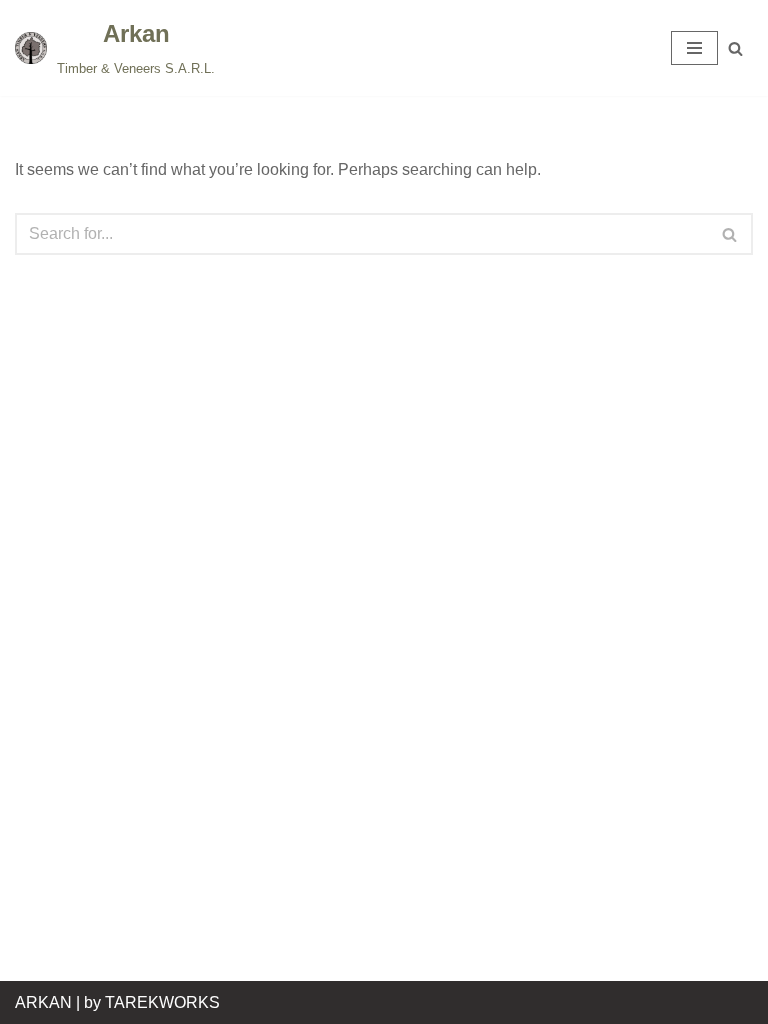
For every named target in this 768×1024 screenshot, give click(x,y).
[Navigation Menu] (694, 48)
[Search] (735, 48)
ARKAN (43, 1002)
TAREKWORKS (162, 1002)
